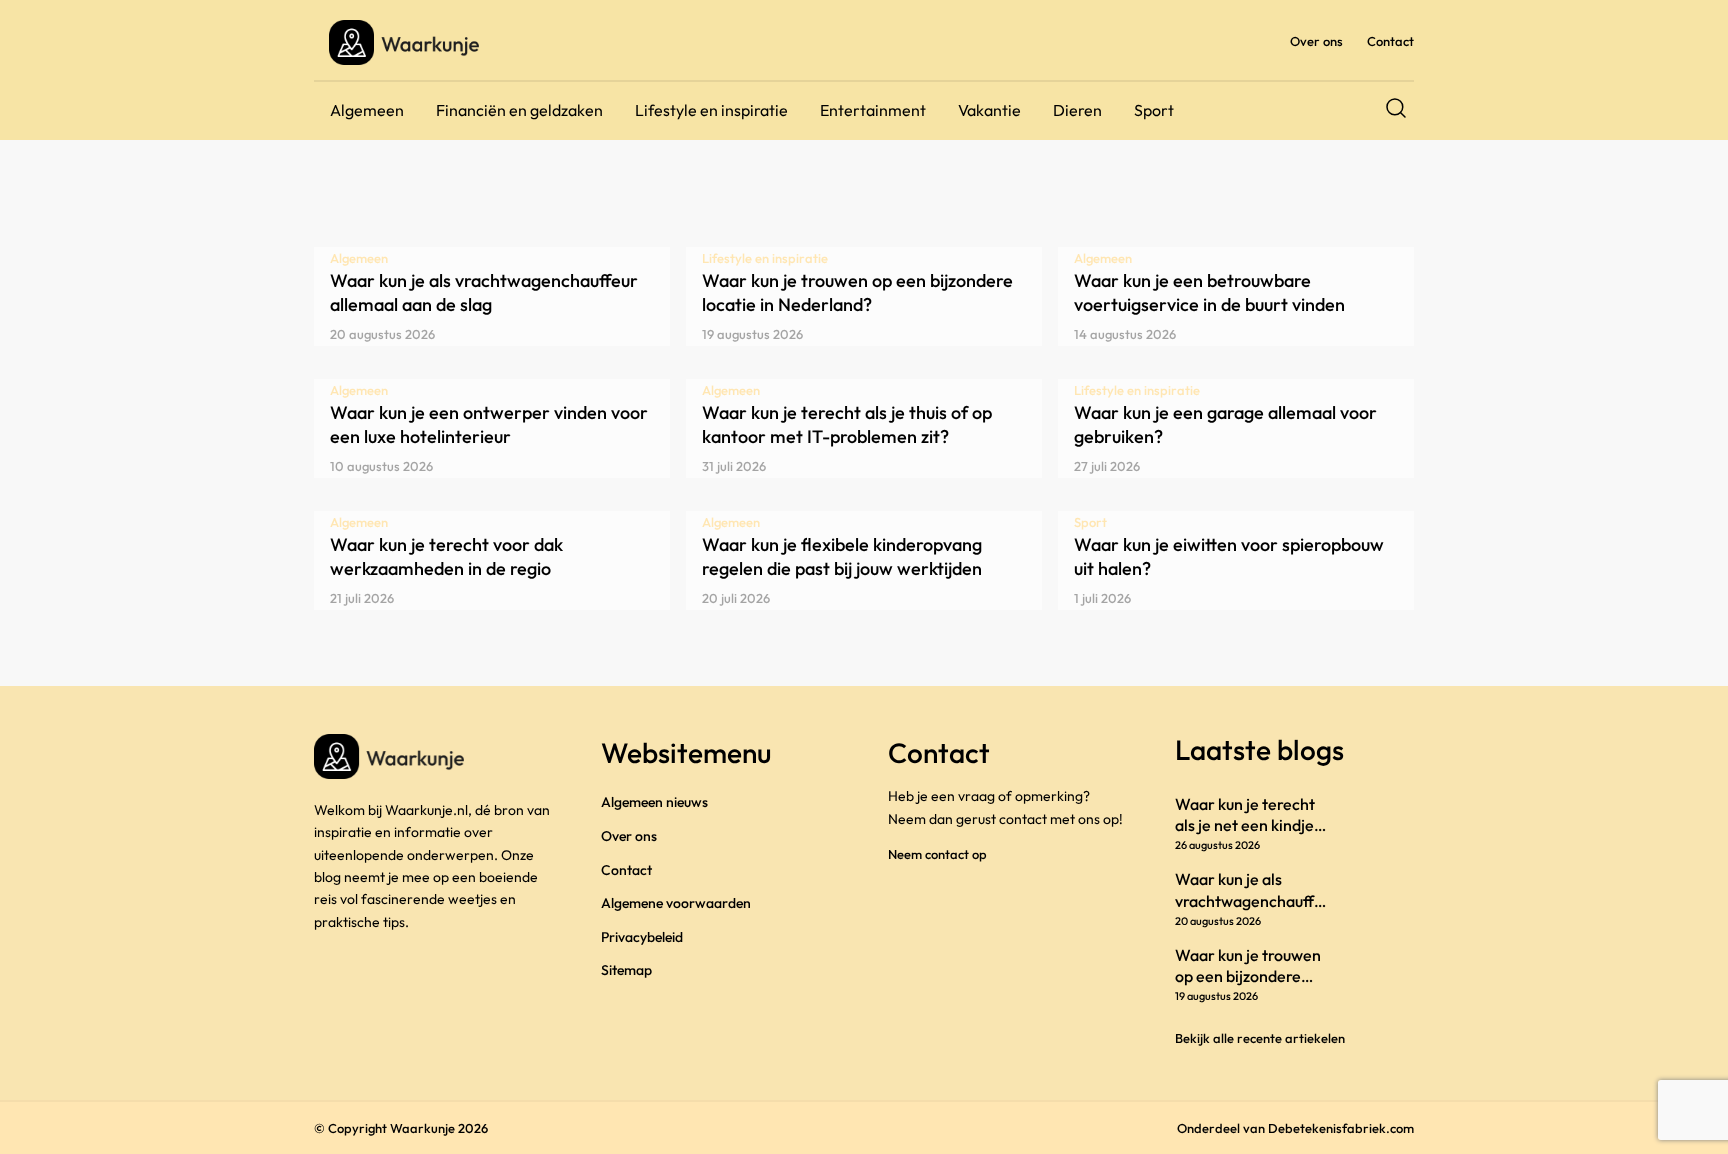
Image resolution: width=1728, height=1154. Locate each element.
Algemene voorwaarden (676, 903)
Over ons (1316, 41)
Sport (1154, 110)
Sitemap (626, 970)
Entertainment (873, 110)
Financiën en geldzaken (519, 110)
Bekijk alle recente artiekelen (1260, 1038)
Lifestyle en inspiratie (711, 110)
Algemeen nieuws (654, 802)
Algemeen (367, 110)
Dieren (1077, 110)
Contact (1390, 41)
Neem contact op (937, 854)
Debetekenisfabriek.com (1341, 1128)
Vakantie (989, 110)
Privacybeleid (642, 937)
